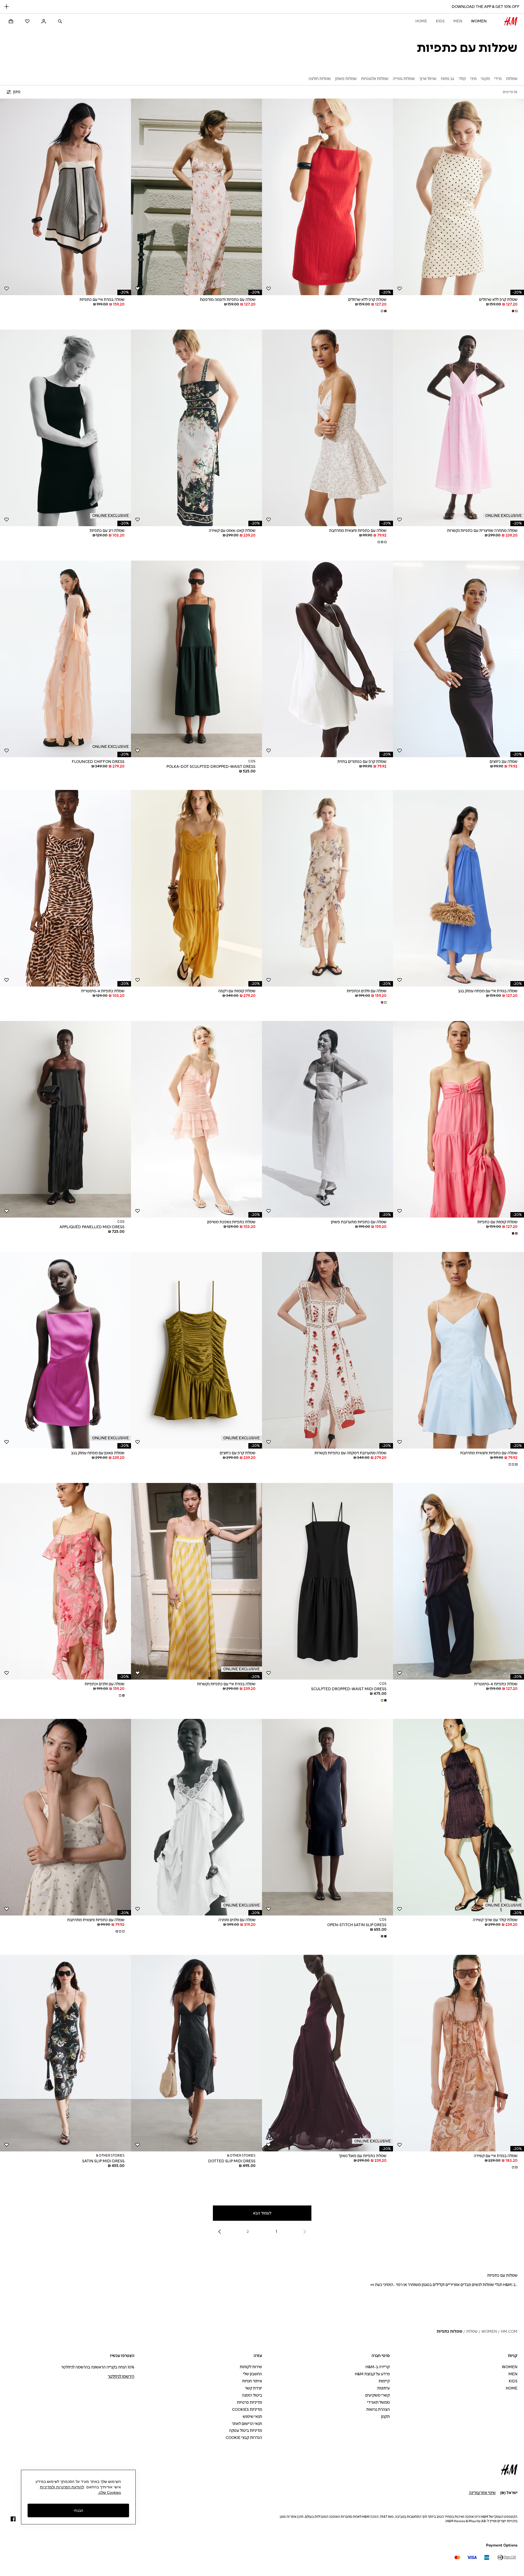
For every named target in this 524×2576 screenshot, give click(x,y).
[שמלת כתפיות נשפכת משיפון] (196, 1119)
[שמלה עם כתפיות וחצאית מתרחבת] (327, 428)
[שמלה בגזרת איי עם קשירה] (458, 2053)
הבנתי (78, 2510)
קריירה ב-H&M (378, 2367)
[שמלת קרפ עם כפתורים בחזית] (327, 659)
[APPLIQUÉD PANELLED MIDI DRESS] (65, 1119)
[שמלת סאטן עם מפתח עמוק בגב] (65, 1350)
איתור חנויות (252, 2381)
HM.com (509, 2331)
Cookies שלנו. (109, 2492)
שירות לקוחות (251, 2367)
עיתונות (383, 2388)
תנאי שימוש (252, 2417)
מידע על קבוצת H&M (372, 2374)
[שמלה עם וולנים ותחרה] (196, 1817)
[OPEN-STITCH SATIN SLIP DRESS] (327, 1817)
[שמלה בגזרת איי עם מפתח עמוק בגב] (458, 888)
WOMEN (479, 21)
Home (421, 21)
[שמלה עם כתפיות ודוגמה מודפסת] (196, 197)
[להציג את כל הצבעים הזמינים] (514, 311)
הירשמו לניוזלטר (121, 2377)
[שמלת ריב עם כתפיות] (65, 428)
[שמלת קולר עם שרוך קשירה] (458, 1817)
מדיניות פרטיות (249, 2402)
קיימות (384, 2381)
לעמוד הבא (262, 2213)
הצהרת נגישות (378, 2410)
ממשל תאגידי (378, 2402)
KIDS (440, 21)
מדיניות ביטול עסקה (245, 2431)
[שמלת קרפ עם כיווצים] (196, 1350)
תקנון (385, 2417)
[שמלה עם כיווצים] (458, 659)
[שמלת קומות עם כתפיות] (458, 1119)
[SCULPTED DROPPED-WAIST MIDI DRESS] (327, 1581)
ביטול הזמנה (252, 2395)
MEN (458, 21)
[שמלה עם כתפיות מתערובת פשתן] (327, 1119)
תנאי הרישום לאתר (247, 2424)
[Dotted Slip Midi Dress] (196, 2053)
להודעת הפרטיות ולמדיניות (62, 2487)
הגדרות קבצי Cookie (244, 2438)
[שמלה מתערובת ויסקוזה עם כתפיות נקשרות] (327, 1350)
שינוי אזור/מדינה (482, 2493)
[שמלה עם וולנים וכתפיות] (327, 888)
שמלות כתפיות (449, 2331)
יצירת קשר (253, 2388)
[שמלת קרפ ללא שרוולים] (458, 197)
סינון (17, 92)
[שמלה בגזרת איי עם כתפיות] (65, 197)
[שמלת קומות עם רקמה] (196, 888)
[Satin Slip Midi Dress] (65, 2053)
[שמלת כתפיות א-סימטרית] (65, 888)
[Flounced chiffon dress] (65, 659)
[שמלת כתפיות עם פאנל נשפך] (327, 2053)
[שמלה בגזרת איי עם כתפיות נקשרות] (196, 1581)
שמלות (472, 2331)
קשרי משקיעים (377, 2395)
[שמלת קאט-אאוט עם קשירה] (196, 428)
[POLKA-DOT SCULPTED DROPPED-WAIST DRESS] (196, 659)
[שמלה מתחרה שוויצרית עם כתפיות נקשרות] (458, 428)
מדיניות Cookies (247, 2410)
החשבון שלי (252, 2374)
